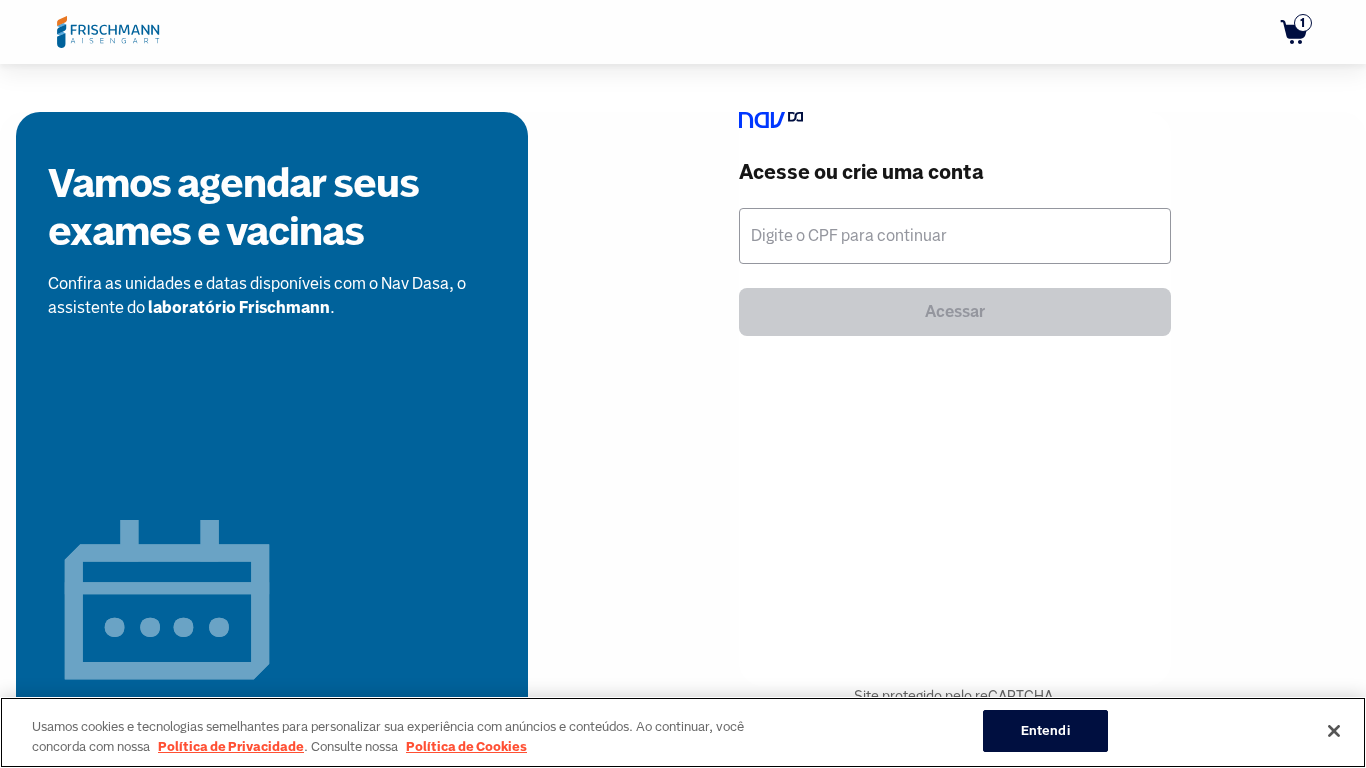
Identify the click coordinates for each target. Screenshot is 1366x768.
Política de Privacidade (231, 746)
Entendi (1045, 730)
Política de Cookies (466, 746)
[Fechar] (1334, 731)
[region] (683, 732)
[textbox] (955, 236)
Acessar (955, 311)
